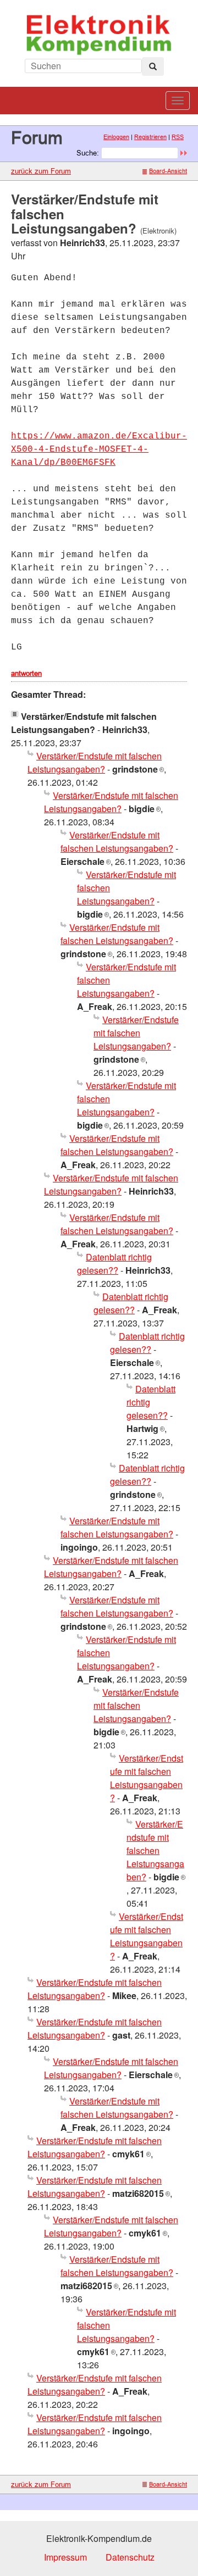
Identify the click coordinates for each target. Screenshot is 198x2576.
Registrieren (150, 137)
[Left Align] (153, 66)
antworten (26, 673)
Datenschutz (130, 2557)
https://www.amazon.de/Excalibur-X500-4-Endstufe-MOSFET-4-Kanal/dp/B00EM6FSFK (99, 449)
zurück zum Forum (41, 171)
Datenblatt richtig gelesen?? (114, 1264)
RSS (178, 137)
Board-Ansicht (168, 171)
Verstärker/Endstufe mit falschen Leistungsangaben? (95, 762)
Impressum (65, 2557)
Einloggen (116, 137)
